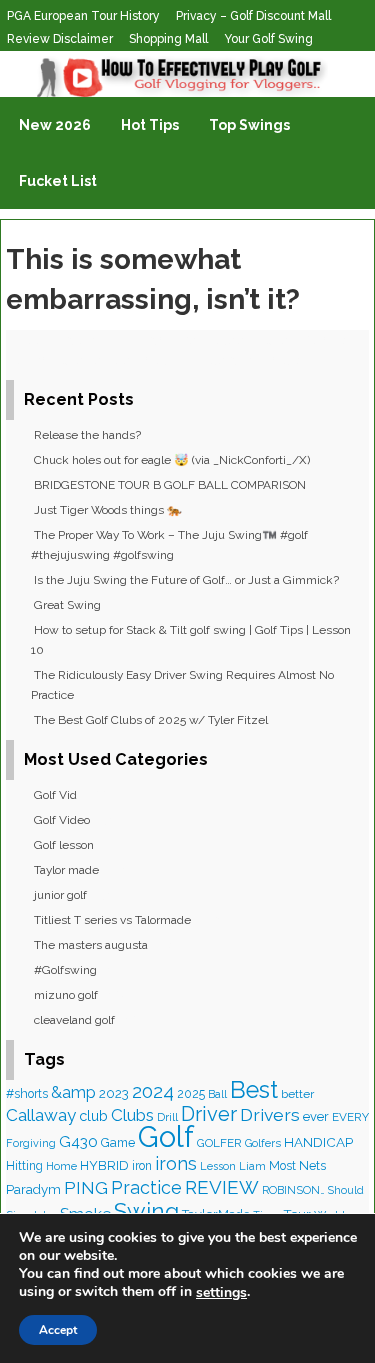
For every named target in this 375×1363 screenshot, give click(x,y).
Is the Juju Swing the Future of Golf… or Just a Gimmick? (186, 580)
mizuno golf (66, 995)
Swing (146, 1211)
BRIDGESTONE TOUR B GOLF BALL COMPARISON (170, 485)
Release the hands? (87, 435)
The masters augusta (91, 945)
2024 (153, 1091)
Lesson (218, 1166)
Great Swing (67, 605)
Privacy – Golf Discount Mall (253, 16)
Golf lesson (64, 845)
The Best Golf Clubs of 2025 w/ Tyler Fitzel (151, 720)
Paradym (33, 1189)
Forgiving (31, 1143)
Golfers (263, 1143)
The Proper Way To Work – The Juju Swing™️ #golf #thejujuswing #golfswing (169, 545)
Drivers (270, 1114)
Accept (58, 1330)
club (93, 1115)
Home (61, 1166)
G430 (78, 1142)
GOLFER (219, 1143)
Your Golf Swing (268, 39)
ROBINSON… (293, 1190)
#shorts (27, 1094)
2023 (114, 1093)
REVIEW (222, 1187)
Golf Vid (55, 795)
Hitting (24, 1166)
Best (254, 1090)
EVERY (350, 1117)
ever (316, 1116)
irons (176, 1163)
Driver (209, 1114)
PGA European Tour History (83, 16)
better (297, 1094)
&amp (73, 1092)
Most (282, 1166)
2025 (191, 1094)
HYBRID (104, 1165)
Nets (312, 1165)
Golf (166, 1136)
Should (346, 1190)
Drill (167, 1117)
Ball (217, 1094)
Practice (146, 1187)
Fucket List (58, 181)
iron (142, 1166)
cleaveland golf (74, 1020)
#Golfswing (65, 970)
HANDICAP (318, 1142)
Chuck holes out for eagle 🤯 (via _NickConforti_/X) (172, 460)
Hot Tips (150, 125)
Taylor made (66, 870)
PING (86, 1187)
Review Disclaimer (60, 39)
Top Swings (249, 125)
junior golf (60, 895)
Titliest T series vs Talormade (112, 920)
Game (118, 1142)
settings (221, 1293)
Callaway (41, 1115)
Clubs (132, 1115)
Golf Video (62, 820)
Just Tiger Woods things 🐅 (108, 510)
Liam (252, 1166)
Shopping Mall (168, 39)
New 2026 (55, 125)
